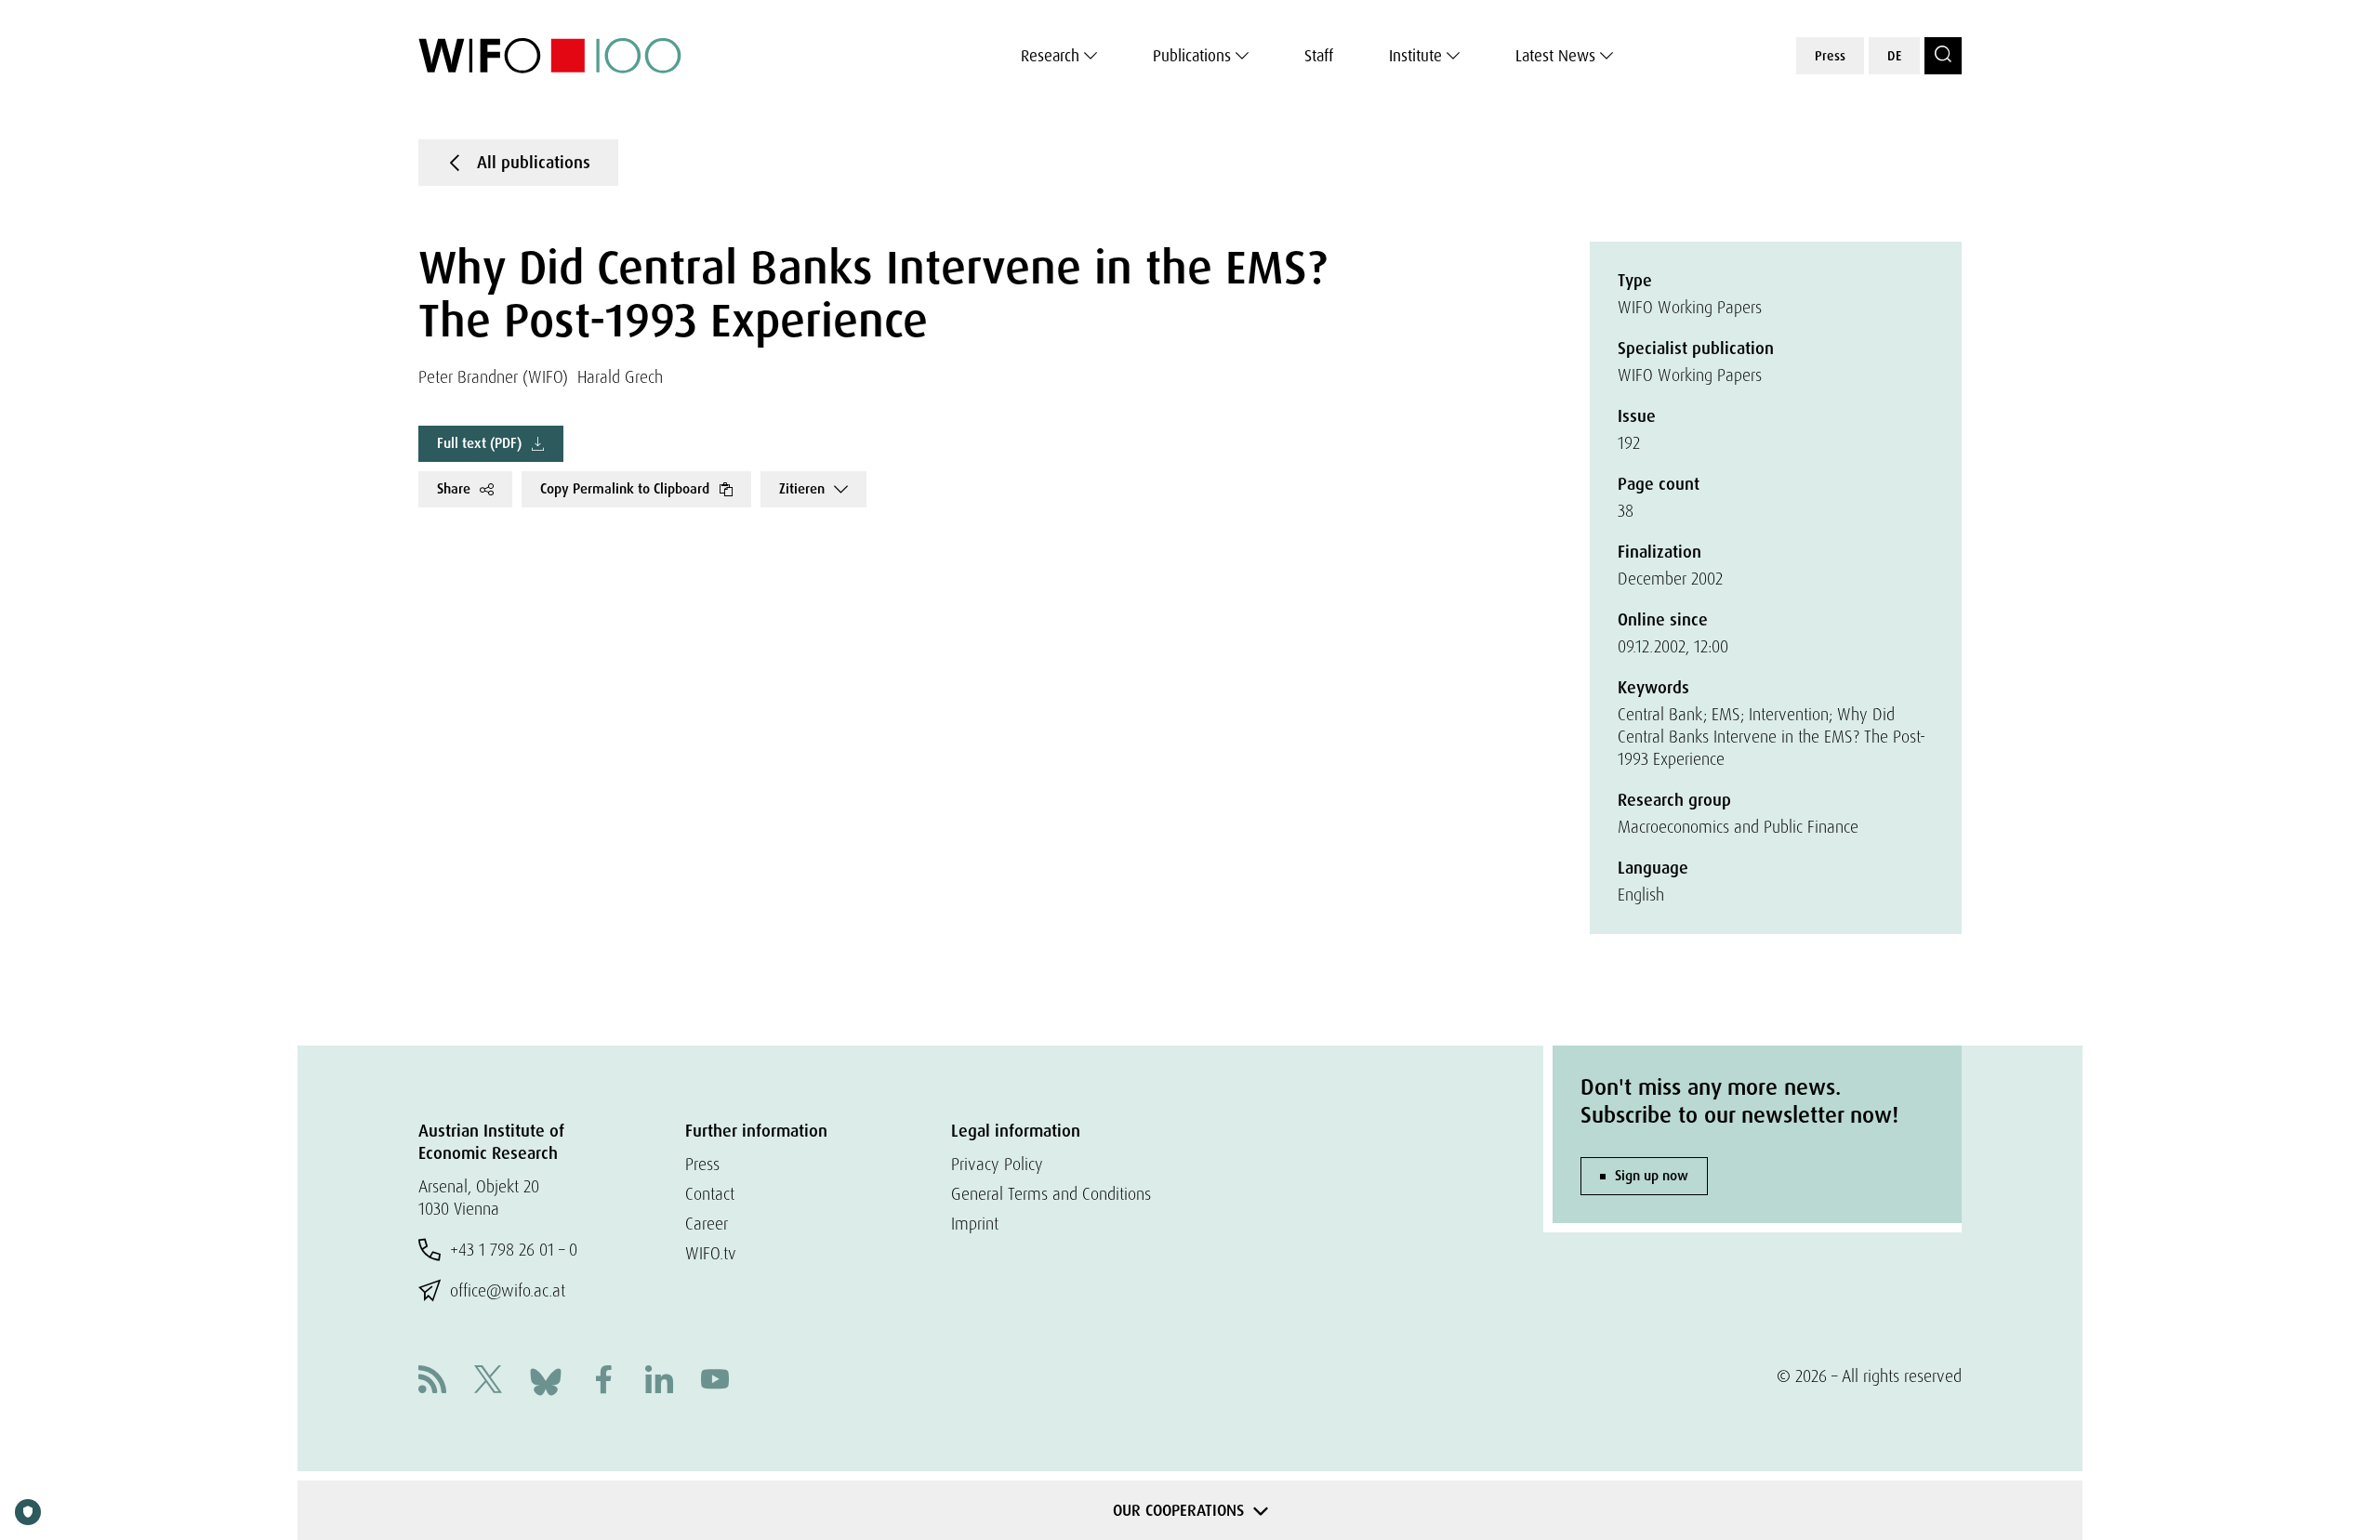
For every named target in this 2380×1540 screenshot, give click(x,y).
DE (1894, 56)
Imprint (975, 1224)
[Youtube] (715, 1382)
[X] (488, 1382)
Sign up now (1652, 1176)
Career (707, 1224)
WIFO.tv (711, 1253)
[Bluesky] (546, 1380)
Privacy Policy (997, 1164)
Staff (1319, 56)
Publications (1192, 56)
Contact (710, 1194)
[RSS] (432, 1382)
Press (1830, 56)
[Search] (1943, 56)
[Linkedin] (659, 1382)
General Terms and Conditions (1051, 1194)
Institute (1415, 56)
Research (1050, 56)
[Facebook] (603, 1382)
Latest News (1555, 56)
